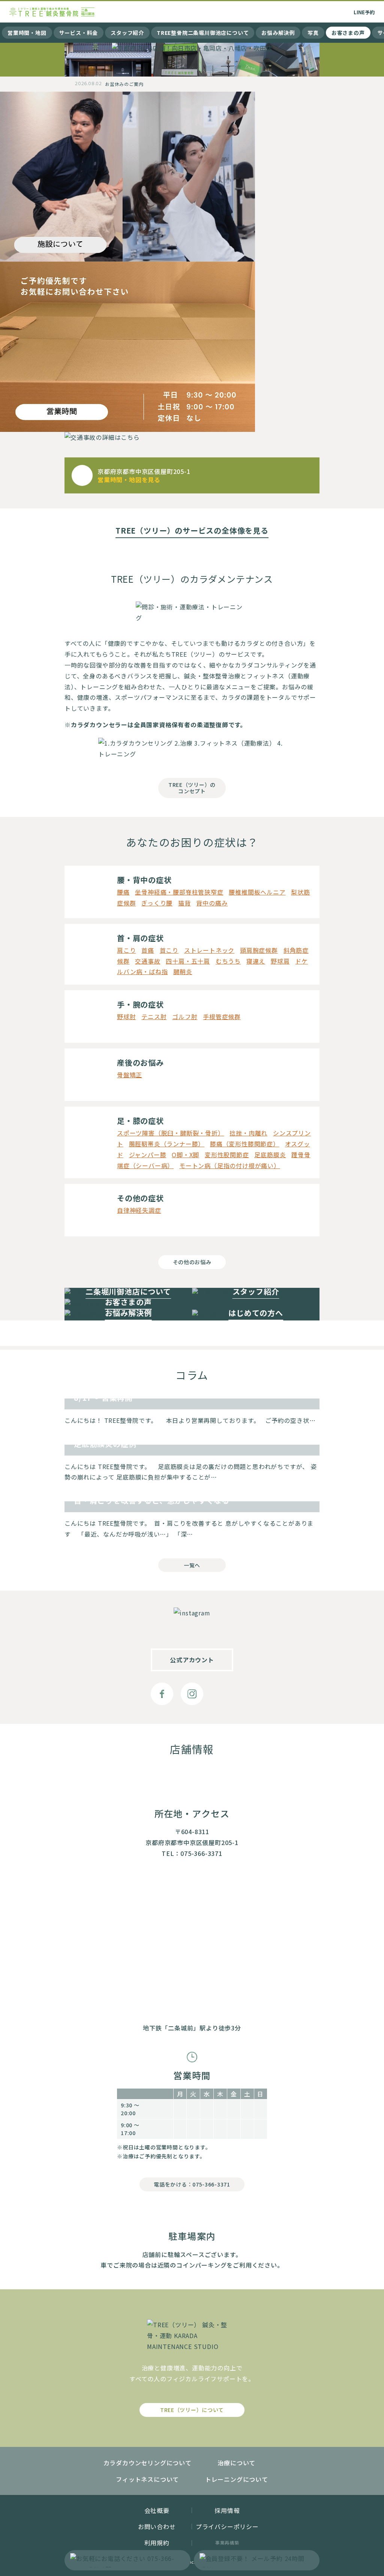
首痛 (148, 950)
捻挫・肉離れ (248, 1133)
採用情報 (227, 2510)
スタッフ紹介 (127, 33)
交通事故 (148, 961)
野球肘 (126, 1017)
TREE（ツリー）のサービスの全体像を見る (192, 531)
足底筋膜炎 (270, 1155)
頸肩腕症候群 (259, 950)
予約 (364, 12)
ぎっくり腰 (157, 903)
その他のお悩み (192, 1262)
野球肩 (280, 961)
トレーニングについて (237, 2479)
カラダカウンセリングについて (148, 2463)
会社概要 (157, 2510)
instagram (192, 1694)
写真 (313, 33)
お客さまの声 (348, 33)
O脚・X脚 (185, 1155)
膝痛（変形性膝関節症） (245, 1144)
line (222, 1694)
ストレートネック (209, 950)
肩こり (126, 950)
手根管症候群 (222, 1017)
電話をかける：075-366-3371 (192, 2184)
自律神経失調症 (139, 1210)
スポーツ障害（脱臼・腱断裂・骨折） (171, 1133)
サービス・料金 (79, 33)
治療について (236, 2463)
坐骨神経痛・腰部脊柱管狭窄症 (179, 892)
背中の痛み (212, 903)
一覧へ (192, 1565)
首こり (169, 950)
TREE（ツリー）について (192, 2410)
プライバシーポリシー (227, 2526)
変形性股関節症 (227, 1155)
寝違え (256, 961)
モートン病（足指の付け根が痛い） (230, 1165)
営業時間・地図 (27, 33)
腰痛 (123, 892)
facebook (162, 1694)
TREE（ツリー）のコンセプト (192, 788)
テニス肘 (154, 1017)
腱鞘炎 (183, 971)
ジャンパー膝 (148, 1155)
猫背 (184, 903)
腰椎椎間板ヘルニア (257, 892)
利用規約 (157, 2543)
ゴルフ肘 (185, 1017)
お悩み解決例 (278, 33)
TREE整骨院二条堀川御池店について (203, 33)
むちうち (228, 961)
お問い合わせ (157, 2526)
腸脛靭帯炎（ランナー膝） (167, 1144)
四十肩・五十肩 (188, 961)
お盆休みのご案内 (124, 84)
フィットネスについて (147, 2479)
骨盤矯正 (130, 1075)
